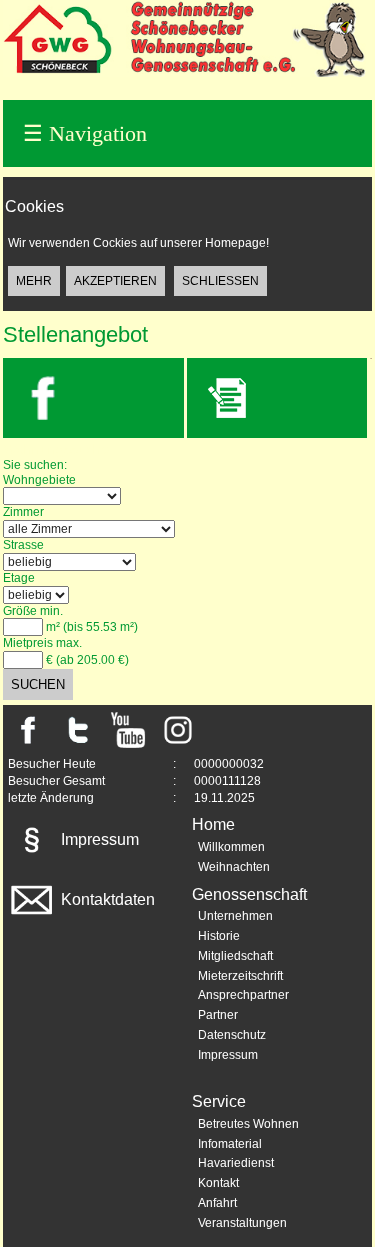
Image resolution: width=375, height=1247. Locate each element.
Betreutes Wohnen (248, 1124)
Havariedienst (236, 1163)
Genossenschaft (249, 894)
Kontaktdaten (106, 899)
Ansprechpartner (243, 995)
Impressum (98, 839)
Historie (219, 936)
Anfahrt (217, 1203)
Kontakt (218, 1183)
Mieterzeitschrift (240, 976)
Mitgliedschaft (235, 956)
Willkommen (231, 847)
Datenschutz (232, 1035)
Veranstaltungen (242, 1223)
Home (213, 824)
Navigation (85, 133)
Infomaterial (230, 1144)
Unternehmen (235, 916)
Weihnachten (234, 867)
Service (219, 1101)
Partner (218, 1015)
